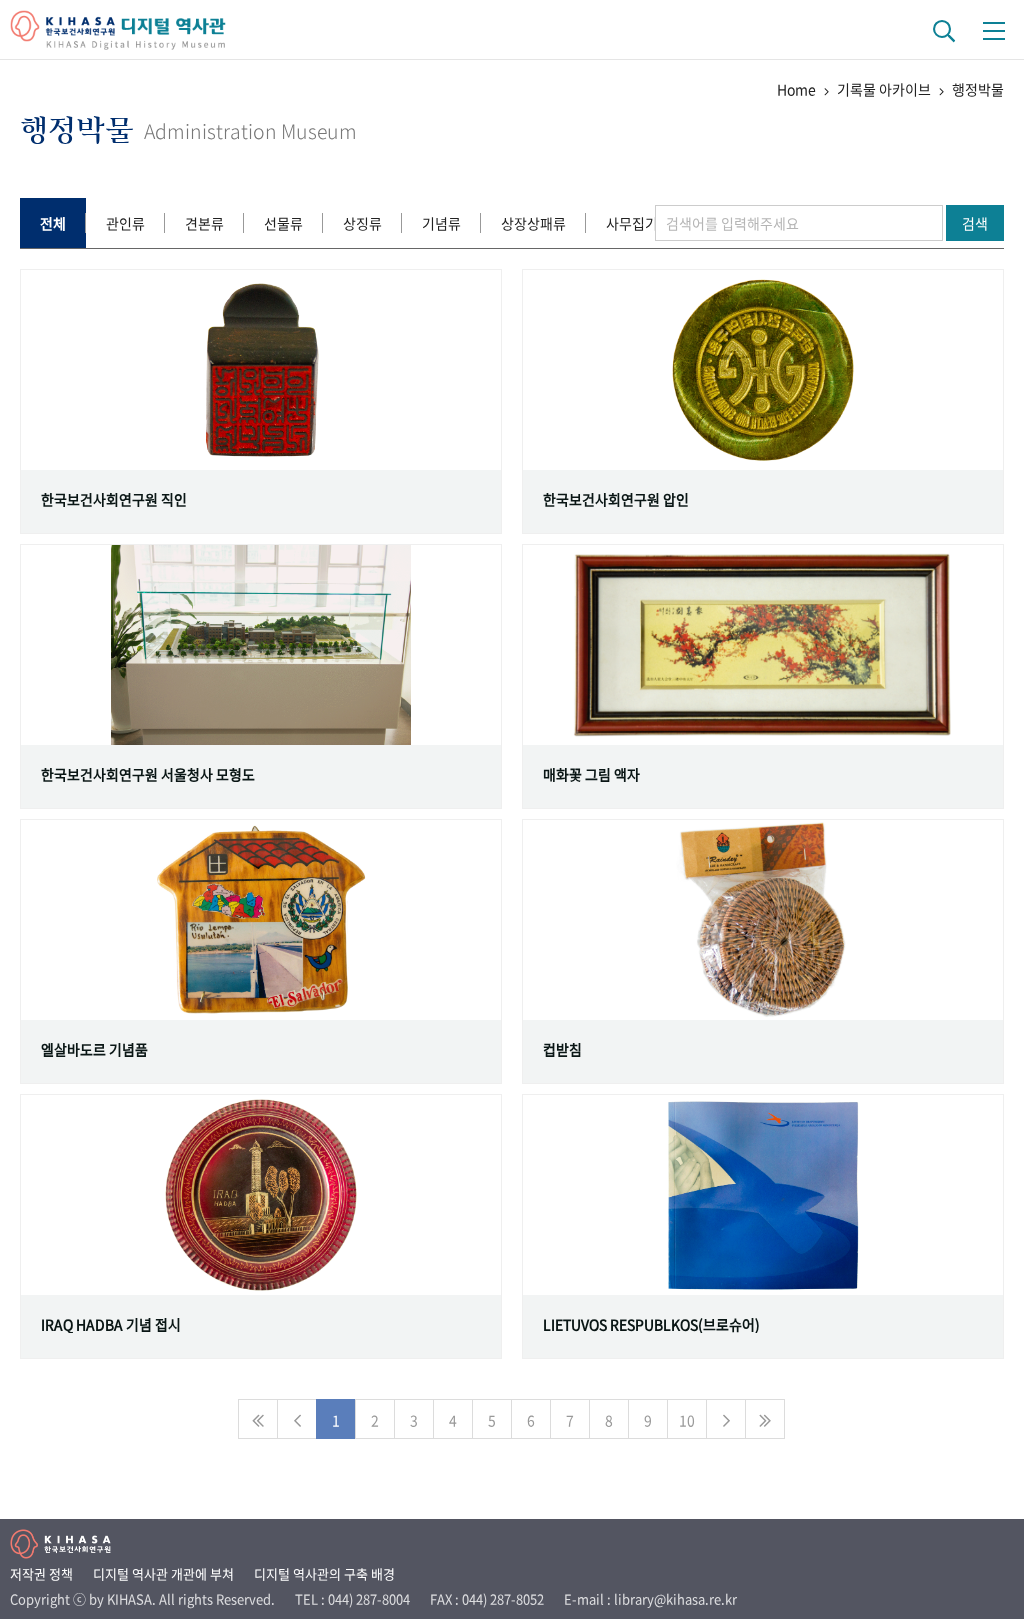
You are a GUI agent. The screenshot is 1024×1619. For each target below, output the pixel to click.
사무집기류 (638, 223)
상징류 (362, 223)
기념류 (441, 223)
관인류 (125, 223)
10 (687, 1420)
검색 (975, 223)
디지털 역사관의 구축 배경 (324, 1573)
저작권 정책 (41, 1573)
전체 (53, 223)
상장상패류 (533, 223)
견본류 (204, 223)
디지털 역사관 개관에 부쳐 (163, 1573)
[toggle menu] (994, 30)
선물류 (283, 223)
